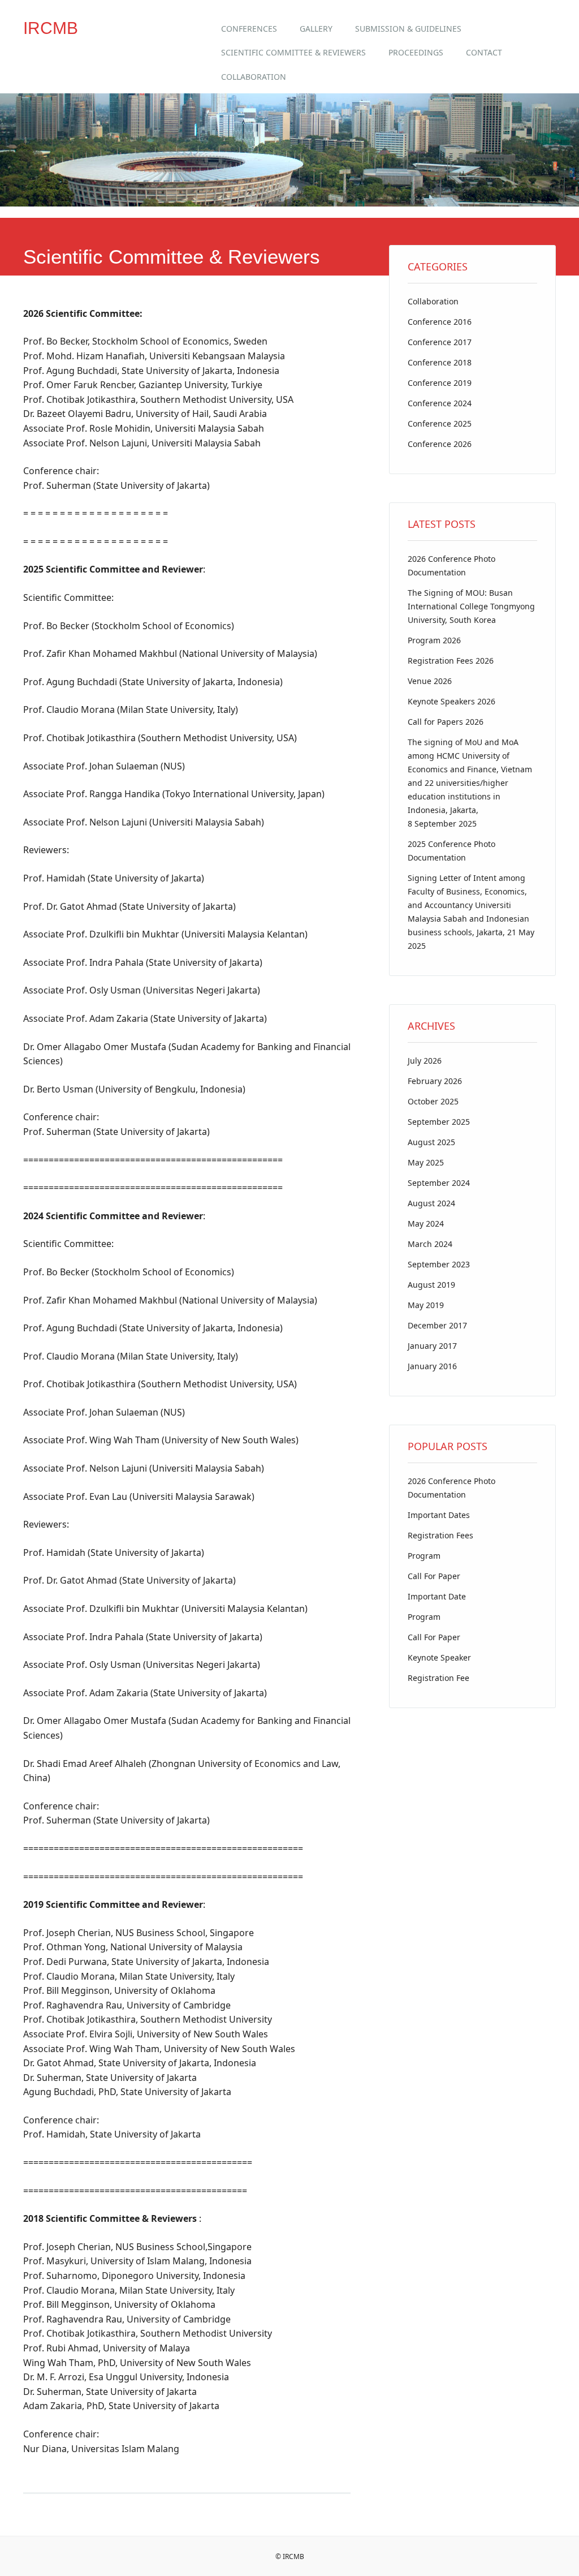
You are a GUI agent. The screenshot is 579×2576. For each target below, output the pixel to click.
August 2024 (431, 1203)
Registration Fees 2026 (451, 661)
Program (424, 1556)
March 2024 (430, 1244)
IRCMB (51, 28)
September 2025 (439, 1122)
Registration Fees (440, 1535)
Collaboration (254, 77)
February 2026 (435, 1081)
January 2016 (432, 1366)
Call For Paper (434, 1576)
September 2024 (439, 1183)
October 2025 (433, 1101)
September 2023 (439, 1264)
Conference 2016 (440, 322)
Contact (484, 52)
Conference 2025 (440, 423)
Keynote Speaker (439, 1657)
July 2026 (425, 1061)
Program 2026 (434, 640)
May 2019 (426, 1305)
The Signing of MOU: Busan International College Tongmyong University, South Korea (471, 606)
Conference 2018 (440, 362)
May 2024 (426, 1224)
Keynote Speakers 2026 (451, 701)
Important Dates (439, 1515)
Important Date (437, 1596)
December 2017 (437, 1325)
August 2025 (431, 1142)
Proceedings (416, 52)
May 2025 (426, 1162)
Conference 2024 (440, 403)
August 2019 (431, 1285)
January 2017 (432, 1346)
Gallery (316, 29)
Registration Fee (438, 1678)
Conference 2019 (440, 383)
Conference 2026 (440, 444)
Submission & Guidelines (408, 29)
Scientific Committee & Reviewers (293, 52)
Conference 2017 (440, 342)
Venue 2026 (430, 681)
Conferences (249, 29)
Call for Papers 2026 (446, 722)
